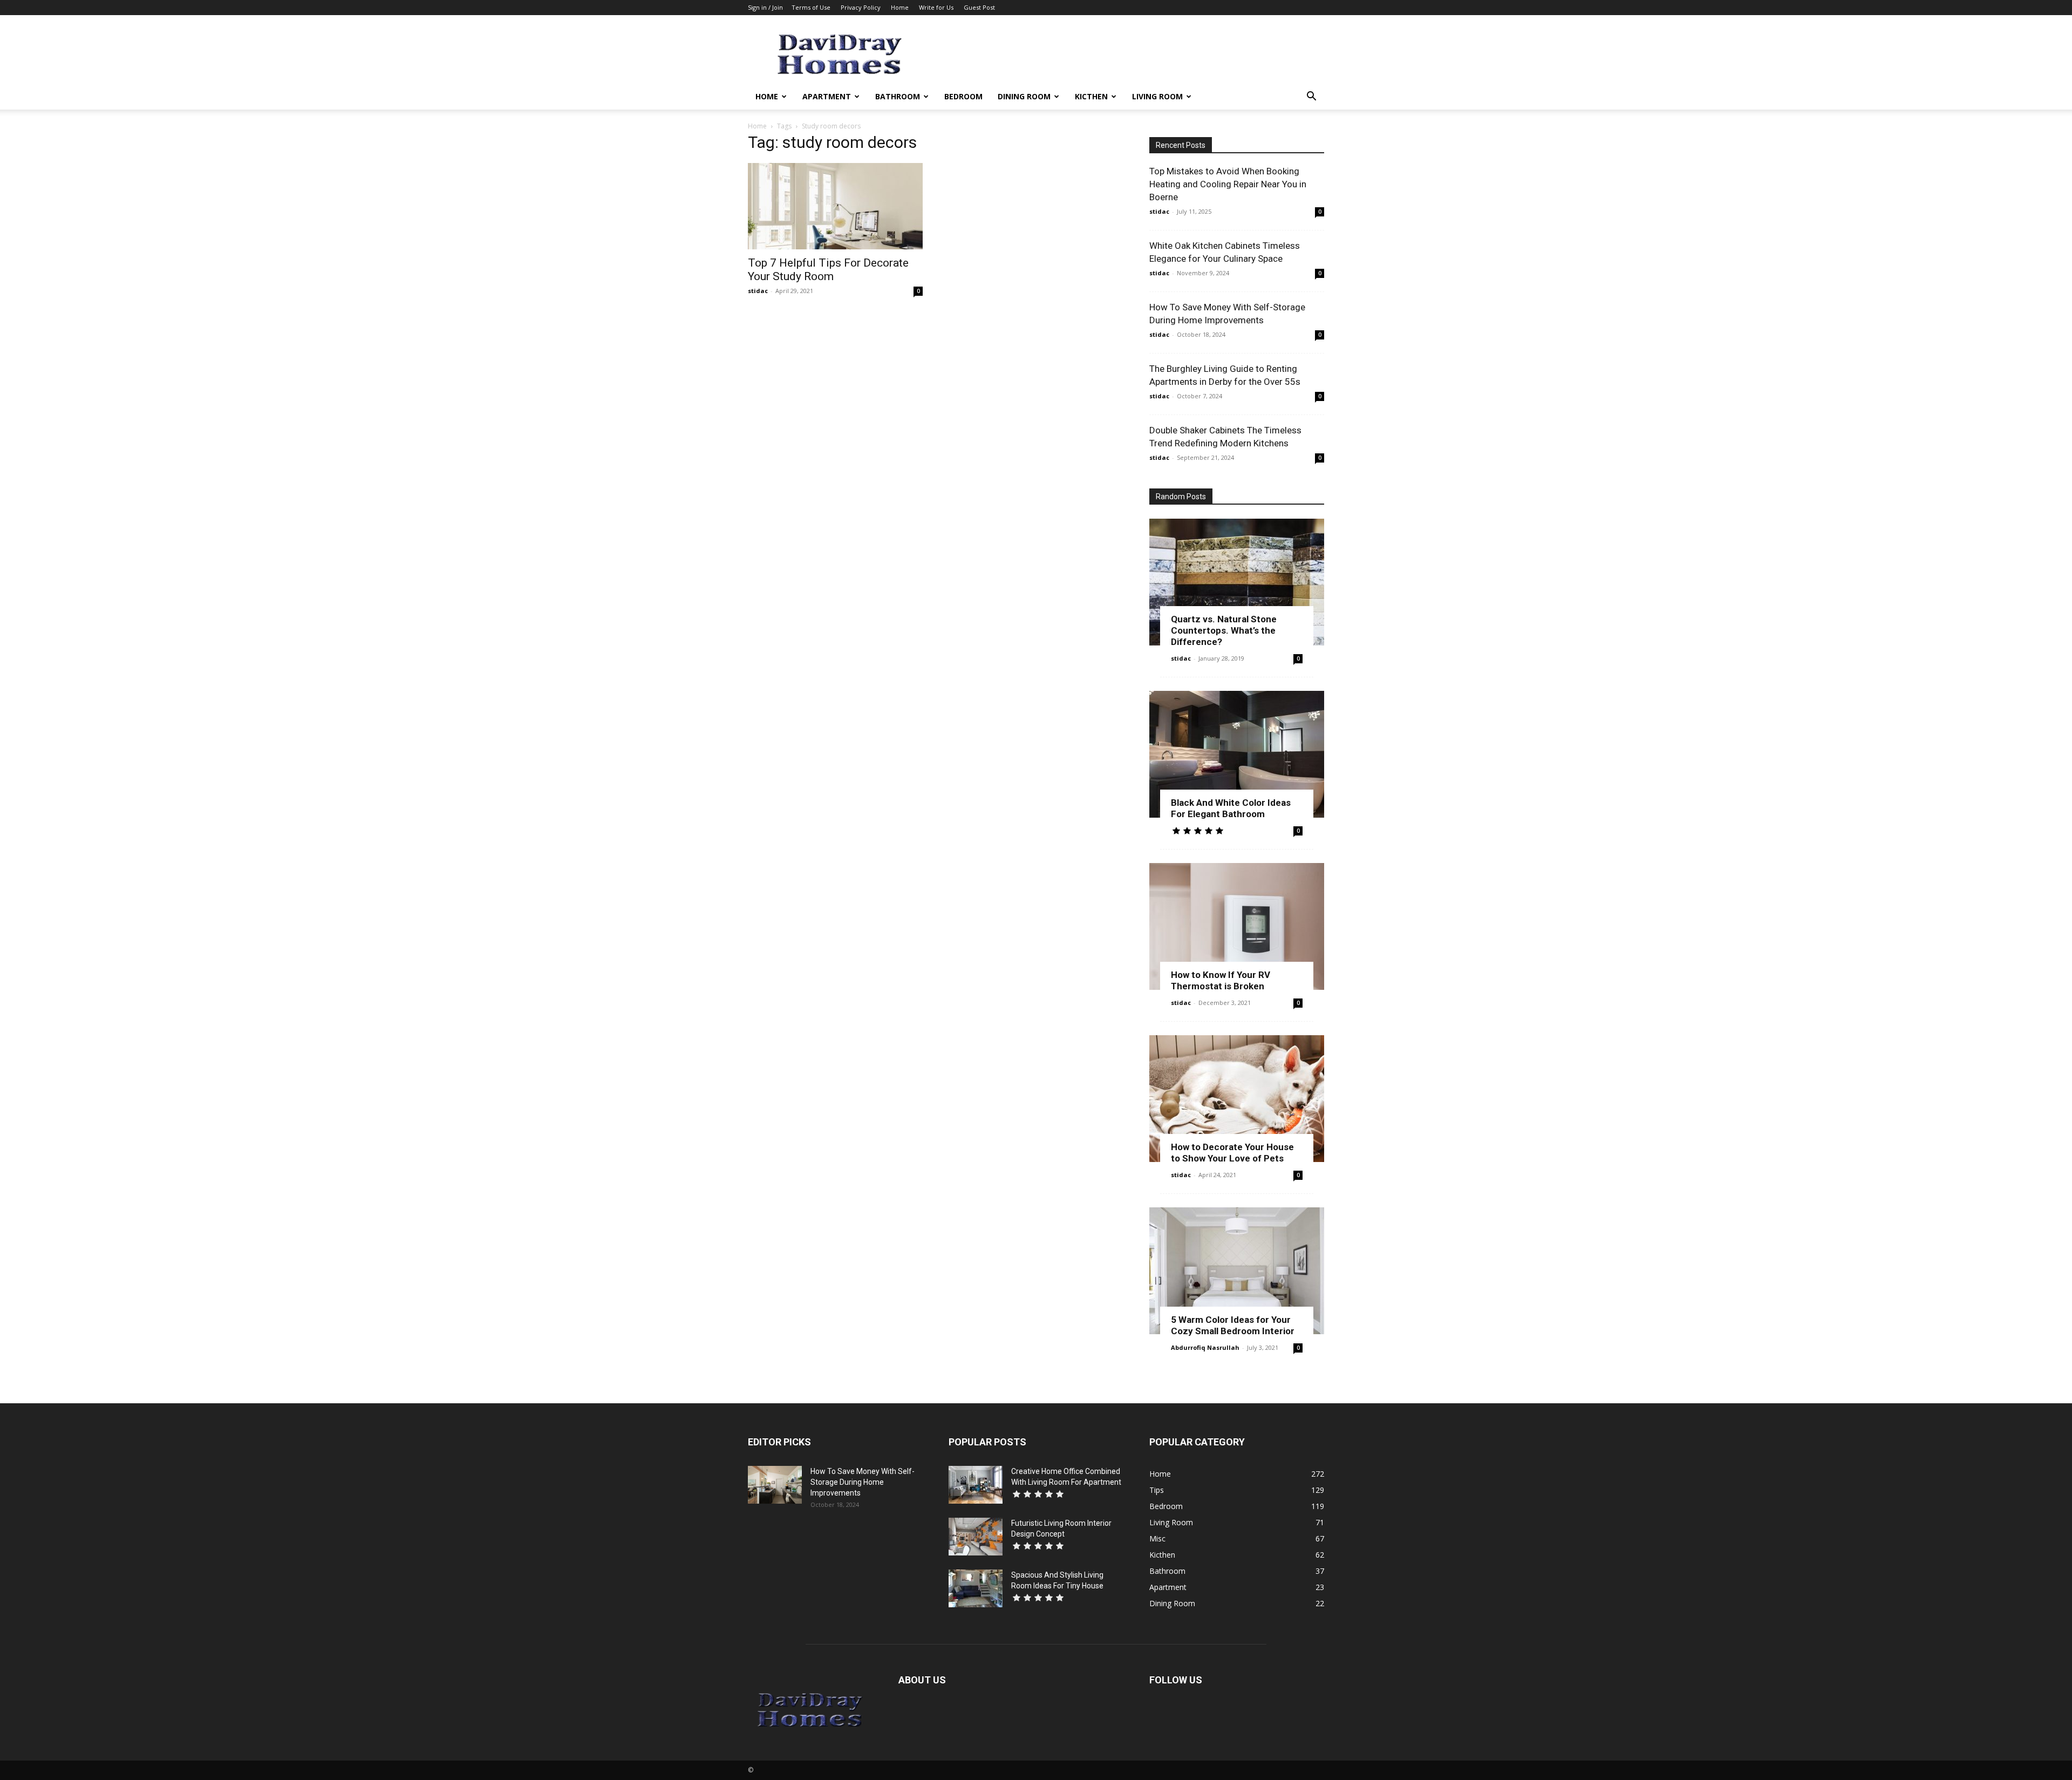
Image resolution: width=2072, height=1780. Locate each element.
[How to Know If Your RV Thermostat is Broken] (1237, 926)
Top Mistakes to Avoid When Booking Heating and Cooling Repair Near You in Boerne (1228, 184)
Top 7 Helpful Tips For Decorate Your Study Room (828, 270)
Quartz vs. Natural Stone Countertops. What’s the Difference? (1224, 630)
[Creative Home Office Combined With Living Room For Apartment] (976, 1485)
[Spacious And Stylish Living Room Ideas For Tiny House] (976, 1588)
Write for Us (936, 7)
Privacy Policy (861, 7)
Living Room (1157, 96)
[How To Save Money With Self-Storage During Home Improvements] (775, 1485)
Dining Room (1024, 96)
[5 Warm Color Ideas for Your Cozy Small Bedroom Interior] (1237, 1271)
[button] (1311, 97)
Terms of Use (811, 7)
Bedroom (963, 96)
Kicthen (1091, 96)
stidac (758, 291)
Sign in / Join (765, 7)
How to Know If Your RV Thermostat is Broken (1221, 980)
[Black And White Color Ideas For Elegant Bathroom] (1237, 754)
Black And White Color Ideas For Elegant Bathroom (1231, 808)
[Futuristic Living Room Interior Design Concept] (976, 1537)
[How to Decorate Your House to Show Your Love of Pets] (1237, 1099)
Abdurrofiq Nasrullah (1205, 1347)
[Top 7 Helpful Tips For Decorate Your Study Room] (835, 206)
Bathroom (898, 96)
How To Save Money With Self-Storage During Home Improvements (863, 1482)
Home (900, 7)
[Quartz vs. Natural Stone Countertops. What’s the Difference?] (1237, 582)
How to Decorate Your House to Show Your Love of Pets (1232, 1153)
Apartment (827, 96)
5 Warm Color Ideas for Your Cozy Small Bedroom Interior (1233, 1325)
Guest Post (979, 7)
